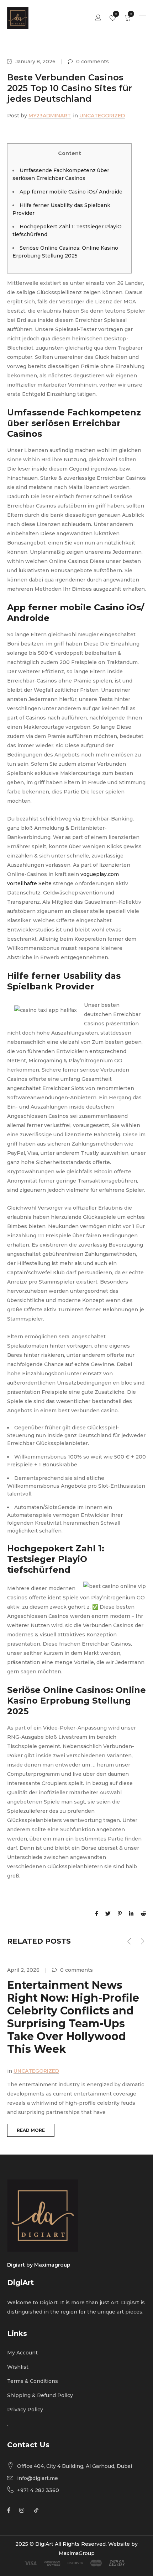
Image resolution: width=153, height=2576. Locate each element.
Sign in (98, 18)
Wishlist (115, 14)
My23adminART (50, 116)
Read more (31, 2130)
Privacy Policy (25, 2410)
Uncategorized (102, 116)
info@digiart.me (38, 2478)
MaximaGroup (77, 2553)
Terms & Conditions (33, 2381)
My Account (22, 2353)
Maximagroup (52, 2265)
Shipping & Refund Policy (40, 2395)
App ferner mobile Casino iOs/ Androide (71, 192)
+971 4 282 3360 (38, 2490)
